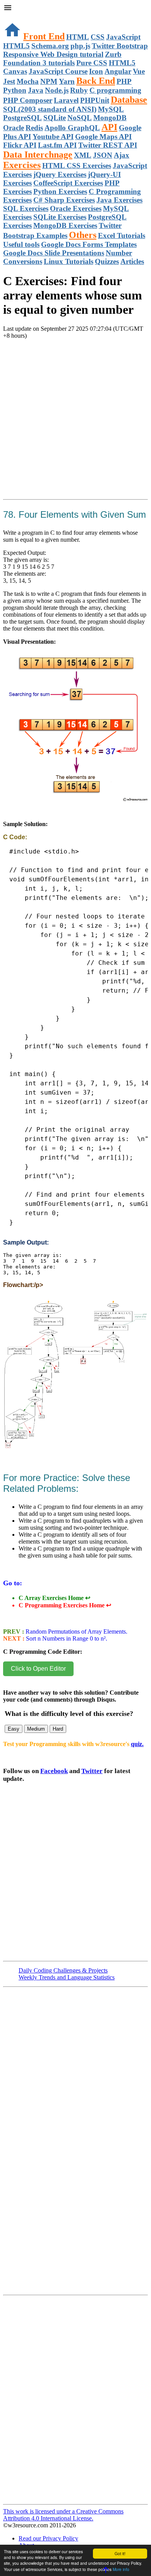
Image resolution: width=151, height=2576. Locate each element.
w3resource (17, 17)
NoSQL (80, 118)
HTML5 (16, 46)
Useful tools (21, 244)
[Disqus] (75, 2403)
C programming (115, 90)
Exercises (22, 165)
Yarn (67, 81)
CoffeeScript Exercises (68, 183)
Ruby (79, 90)
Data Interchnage (38, 155)
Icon (96, 71)
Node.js (57, 90)
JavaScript (123, 37)
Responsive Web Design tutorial (53, 54)
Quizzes (107, 261)
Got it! (120, 2553)
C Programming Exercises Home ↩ (65, 1605)
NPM (49, 81)
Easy (14, 1729)
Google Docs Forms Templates (89, 244)
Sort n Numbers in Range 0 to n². (66, 1638)
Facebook (54, 1771)
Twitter (92, 1771)
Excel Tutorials (122, 235)
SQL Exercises (26, 208)
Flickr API (20, 145)
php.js (80, 46)
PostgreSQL (22, 118)
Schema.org (50, 46)
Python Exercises (60, 191)
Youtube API (53, 137)
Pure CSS (92, 63)
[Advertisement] (75, 428)
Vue (139, 71)
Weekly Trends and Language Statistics (67, 1977)
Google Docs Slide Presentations (54, 253)
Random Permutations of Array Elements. (76, 1631)
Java (36, 90)
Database (129, 100)
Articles (132, 261)
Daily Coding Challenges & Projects (63, 1970)
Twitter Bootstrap (120, 46)
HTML (78, 37)
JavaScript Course (58, 71)
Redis (34, 128)
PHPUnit (95, 100)
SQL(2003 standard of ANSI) (50, 109)
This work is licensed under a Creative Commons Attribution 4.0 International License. (63, 2515)
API (109, 127)
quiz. (137, 1744)
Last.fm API (57, 145)
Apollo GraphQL (72, 128)
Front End (44, 36)
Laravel (66, 100)
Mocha (28, 81)
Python (15, 90)
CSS (98, 37)
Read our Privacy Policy (48, 2538)
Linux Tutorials (69, 261)
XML (83, 155)
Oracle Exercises (76, 208)
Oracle (14, 128)
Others (83, 235)
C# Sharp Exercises (64, 200)
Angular (118, 71)
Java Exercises (119, 200)
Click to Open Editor (38, 1669)
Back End (96, 81)
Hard (58, 1729)
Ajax (122, 155)
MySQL (111, 109)
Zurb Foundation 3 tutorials (62, 59)
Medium (36, 1729)
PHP (124, 81)
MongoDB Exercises (65, 225)
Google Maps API (103, 137)
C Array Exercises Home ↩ (54, 1598)
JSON (103, 155)
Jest (9, 81)
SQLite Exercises (60, 217)
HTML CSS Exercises (77, 166)
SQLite (55, 118)
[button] (75, 9)
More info (121, 2569)
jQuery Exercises (60, 174)
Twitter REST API (108, 145)
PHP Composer (28, 100)
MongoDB (110, 118)
